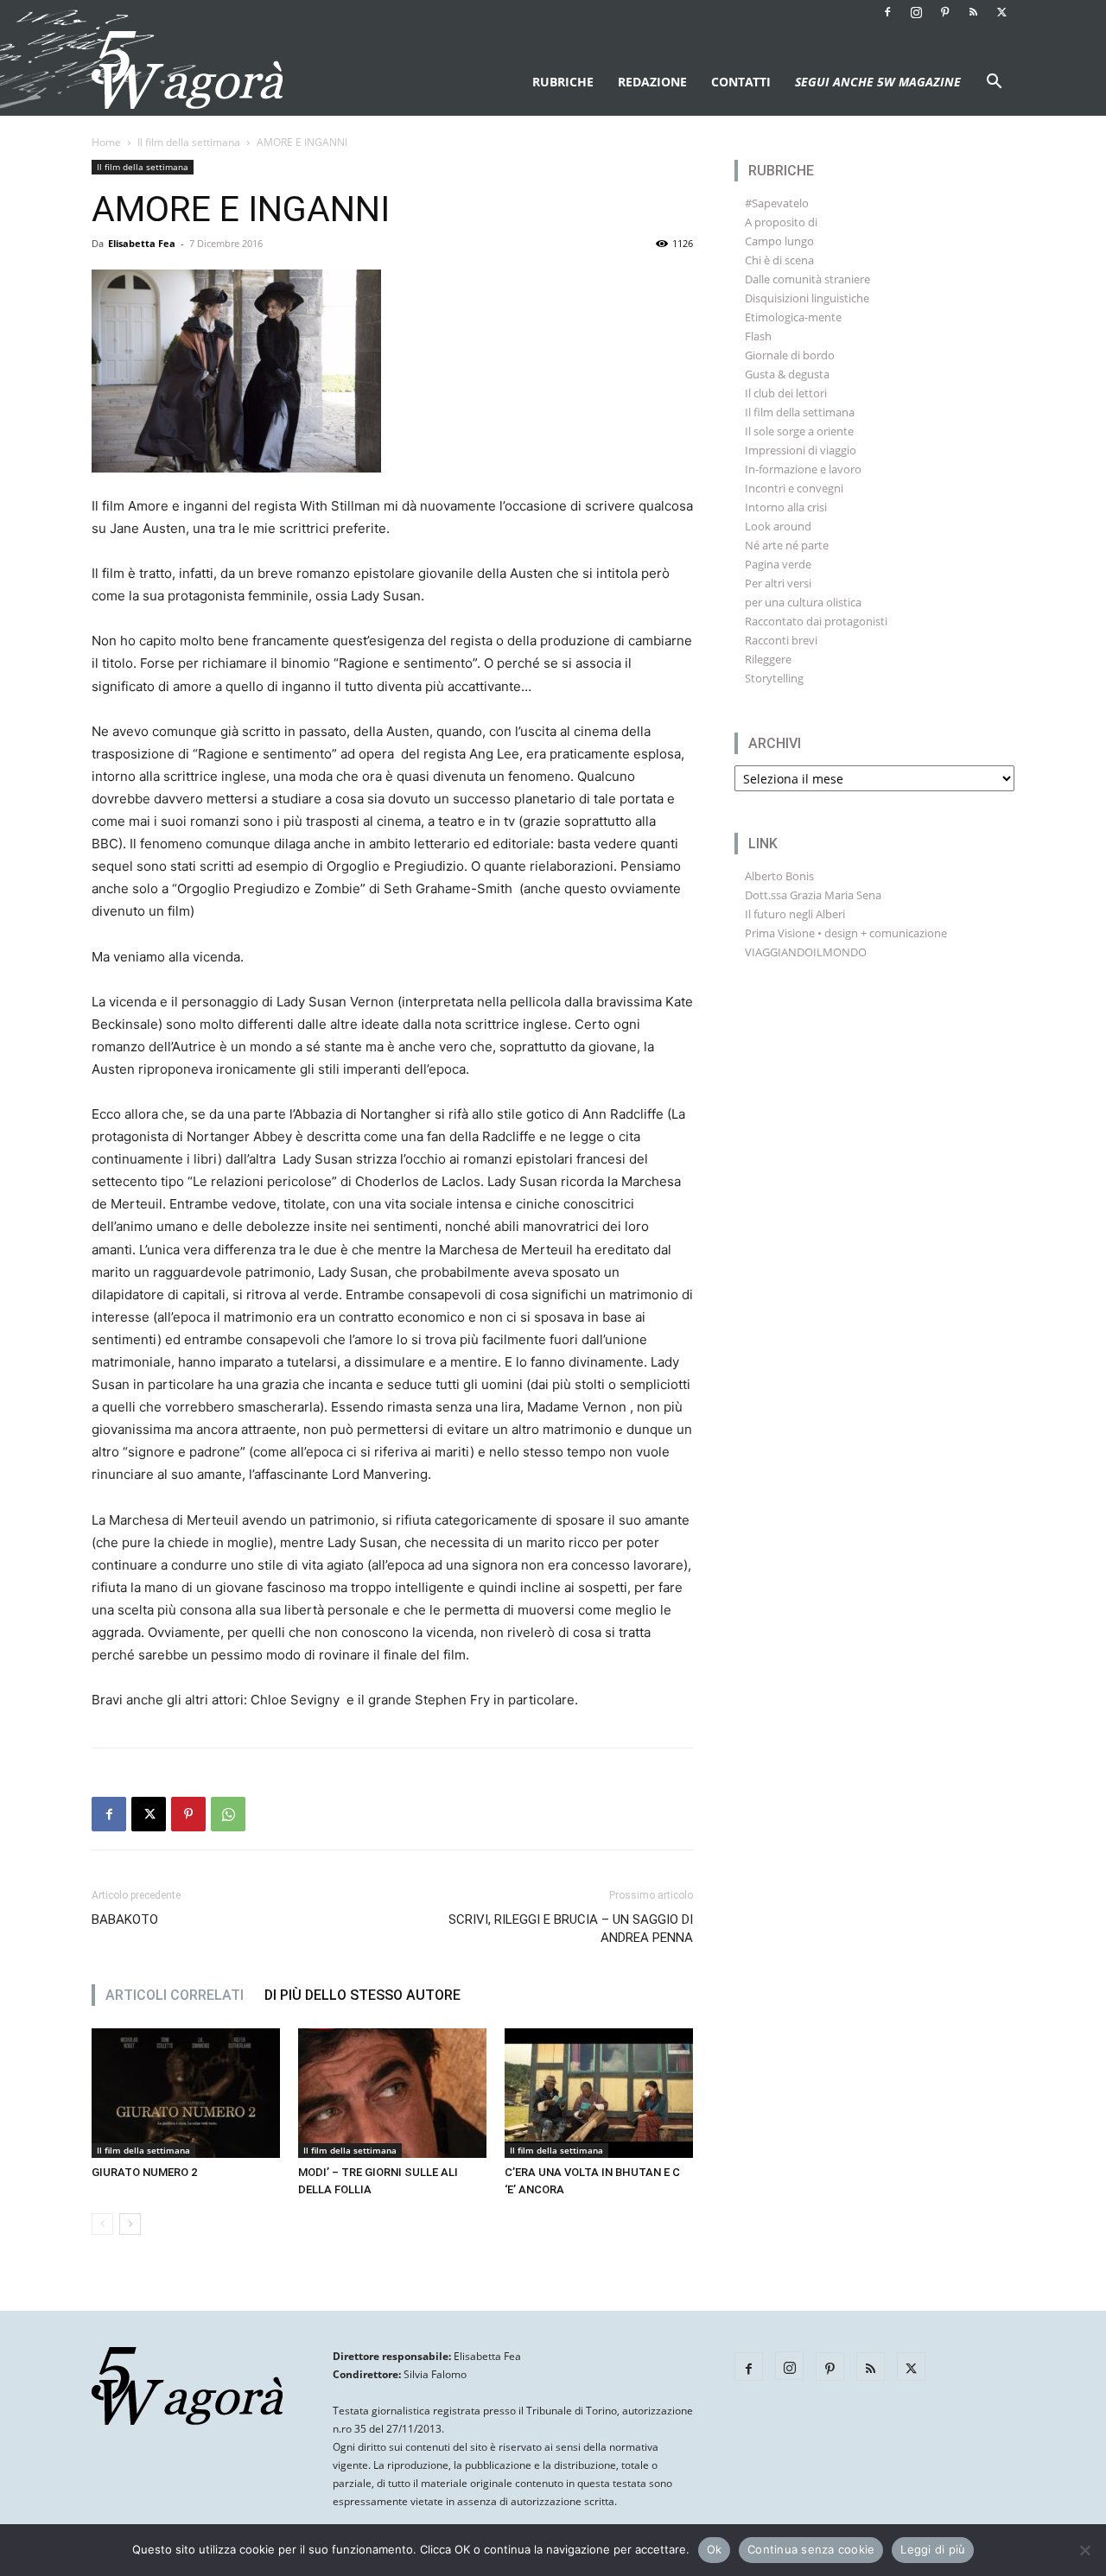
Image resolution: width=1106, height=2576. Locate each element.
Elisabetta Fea (142, 243)
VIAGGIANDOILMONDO (806, 952)
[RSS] (973, 12)
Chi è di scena (779, 260)
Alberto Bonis (779, 876)
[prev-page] (102, 2224)
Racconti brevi (781, 640)
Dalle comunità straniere (807, 279)
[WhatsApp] (228, 1814)
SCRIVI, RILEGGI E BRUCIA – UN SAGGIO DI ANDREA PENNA (571, 1929)
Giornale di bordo (790, 355)
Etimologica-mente (793, 317)
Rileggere (768, 659)
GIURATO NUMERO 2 (144, 2172)
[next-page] (130, 2224)
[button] (994, 83)
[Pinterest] (944, 12)
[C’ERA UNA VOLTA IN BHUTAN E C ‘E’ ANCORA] (599, 2093)
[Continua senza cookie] (1084, 2550)
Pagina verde (778, 564)
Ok (715, 2549)
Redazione (652, 82)
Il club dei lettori (786, 393)
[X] (1001, 12)
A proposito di (781, 222)
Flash (758, 336)
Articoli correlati (175, 1995)
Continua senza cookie (811, 2549)
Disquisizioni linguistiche (807, 298)
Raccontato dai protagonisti (816, 621)
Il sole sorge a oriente (799, 431)
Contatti (741, 82)
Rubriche (563, 82)
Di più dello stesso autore (362, 1995)
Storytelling (774, 678)
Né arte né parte (787, 545)
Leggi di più (933, 2549)
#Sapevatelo (777, 203)
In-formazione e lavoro (803, 469)
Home (106, 142)
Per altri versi (778, 583)
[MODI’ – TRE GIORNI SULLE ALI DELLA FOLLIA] (392, 2093)
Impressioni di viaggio (801, 450)
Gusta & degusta (787, 374)
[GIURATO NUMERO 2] (186, 2093)
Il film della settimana (189, 142)
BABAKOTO (125, 1919)
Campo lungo (779, 241)
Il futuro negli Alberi (795, 914)
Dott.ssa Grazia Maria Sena (813, 895)
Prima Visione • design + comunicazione (846, 933)
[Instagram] (916, 12)
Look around (778, 526)
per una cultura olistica (803, 602)
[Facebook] (887, 12)
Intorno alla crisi (786, 507)
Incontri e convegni (794, 488)
